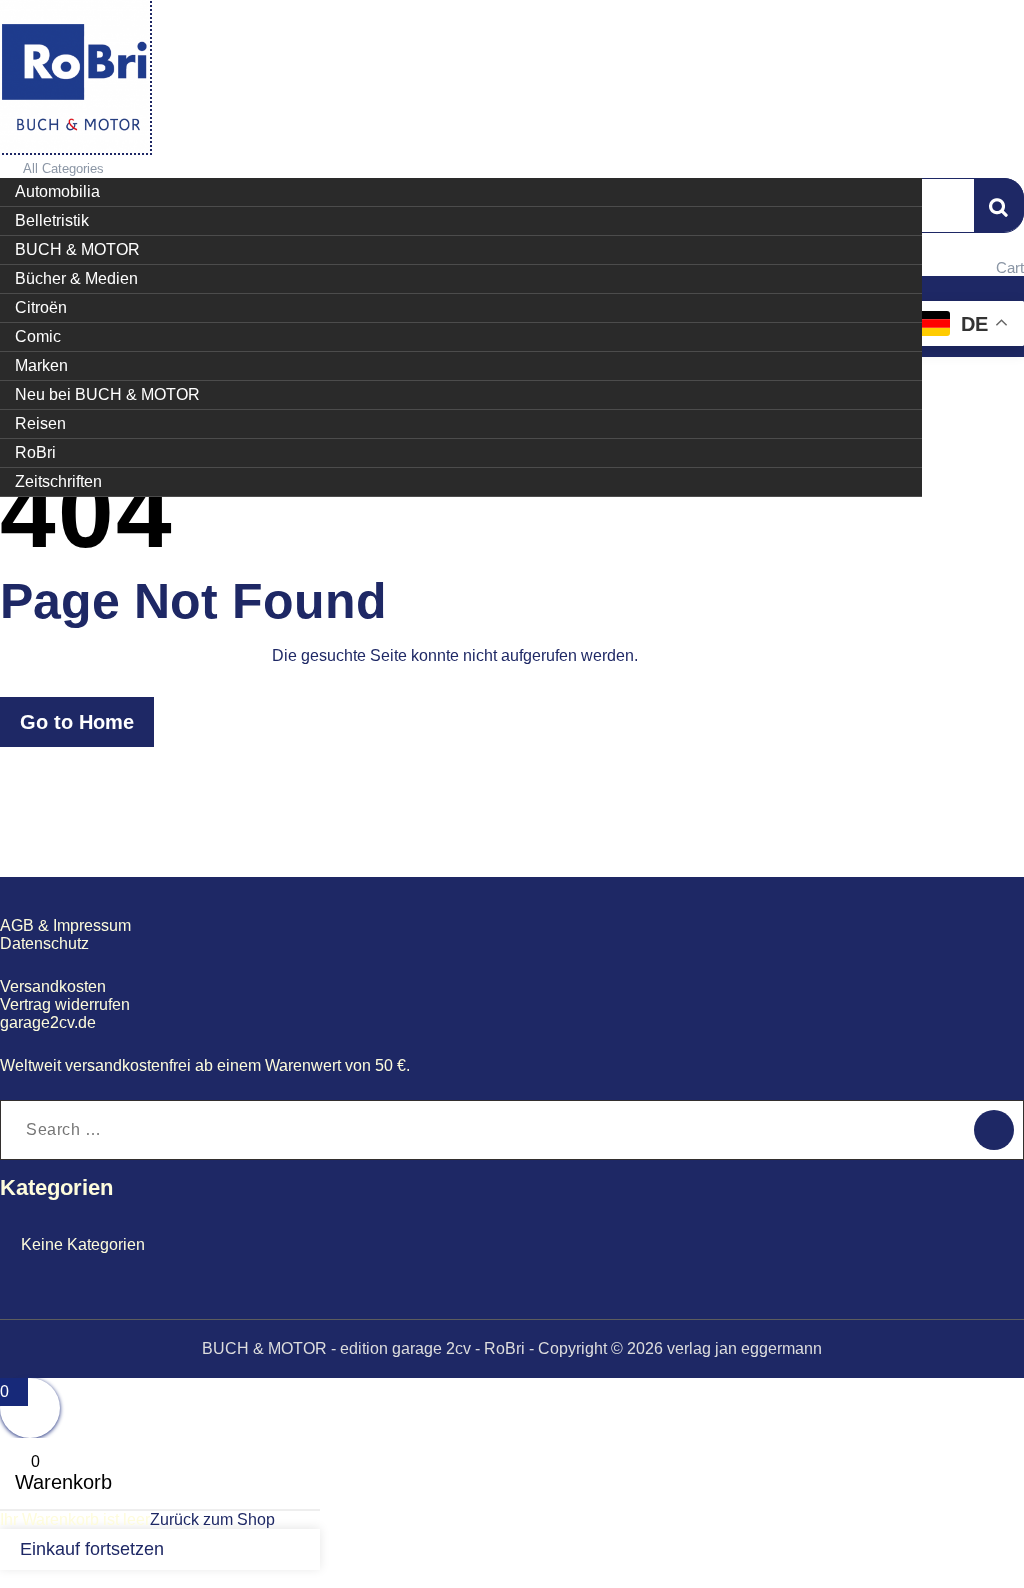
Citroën (41, 307)
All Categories (63, 168)
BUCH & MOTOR (77, 249)
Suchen (999, 205)
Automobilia (57, 191)
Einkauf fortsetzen (92, 1549)
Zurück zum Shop (212, 1519)
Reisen (40, 423)
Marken (41, 365)
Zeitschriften (58, 481)
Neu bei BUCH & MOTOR (107, 394)
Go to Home (77, 722)
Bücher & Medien (76, 278)
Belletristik (52, 220)
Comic (38, 336)
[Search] (994, 1130)
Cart (1010, 267)
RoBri (35, 452)
